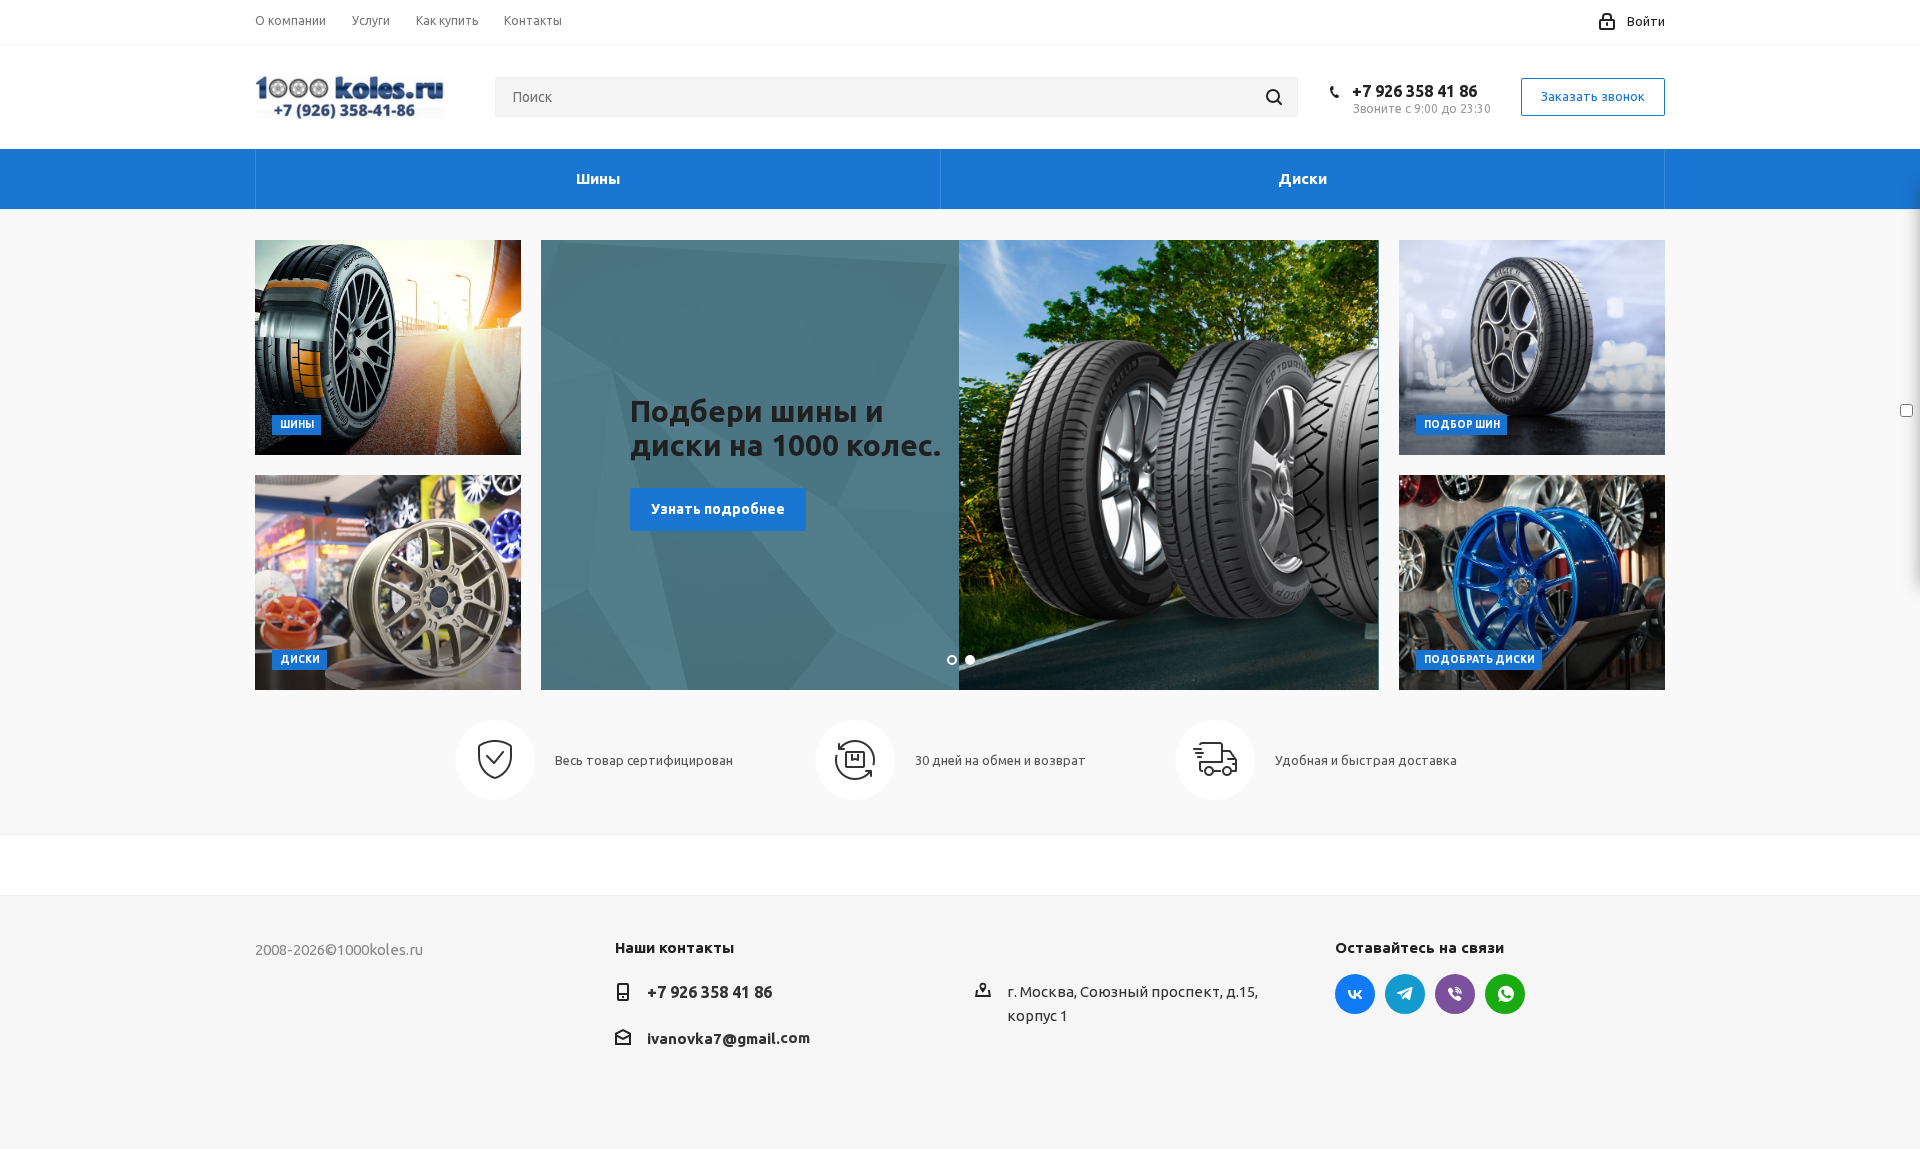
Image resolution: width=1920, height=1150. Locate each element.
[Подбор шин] (1532, 347)
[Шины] (388, 347)
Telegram (1405, 994)
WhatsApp (1505, 994)
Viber (1455, 994)
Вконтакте (1355, 994)
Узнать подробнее (718, 509)
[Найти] (1274, 97)
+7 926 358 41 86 (1414, 91)
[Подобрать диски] (1532, 582)
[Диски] (388, 582)
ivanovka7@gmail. (713, 1038)
